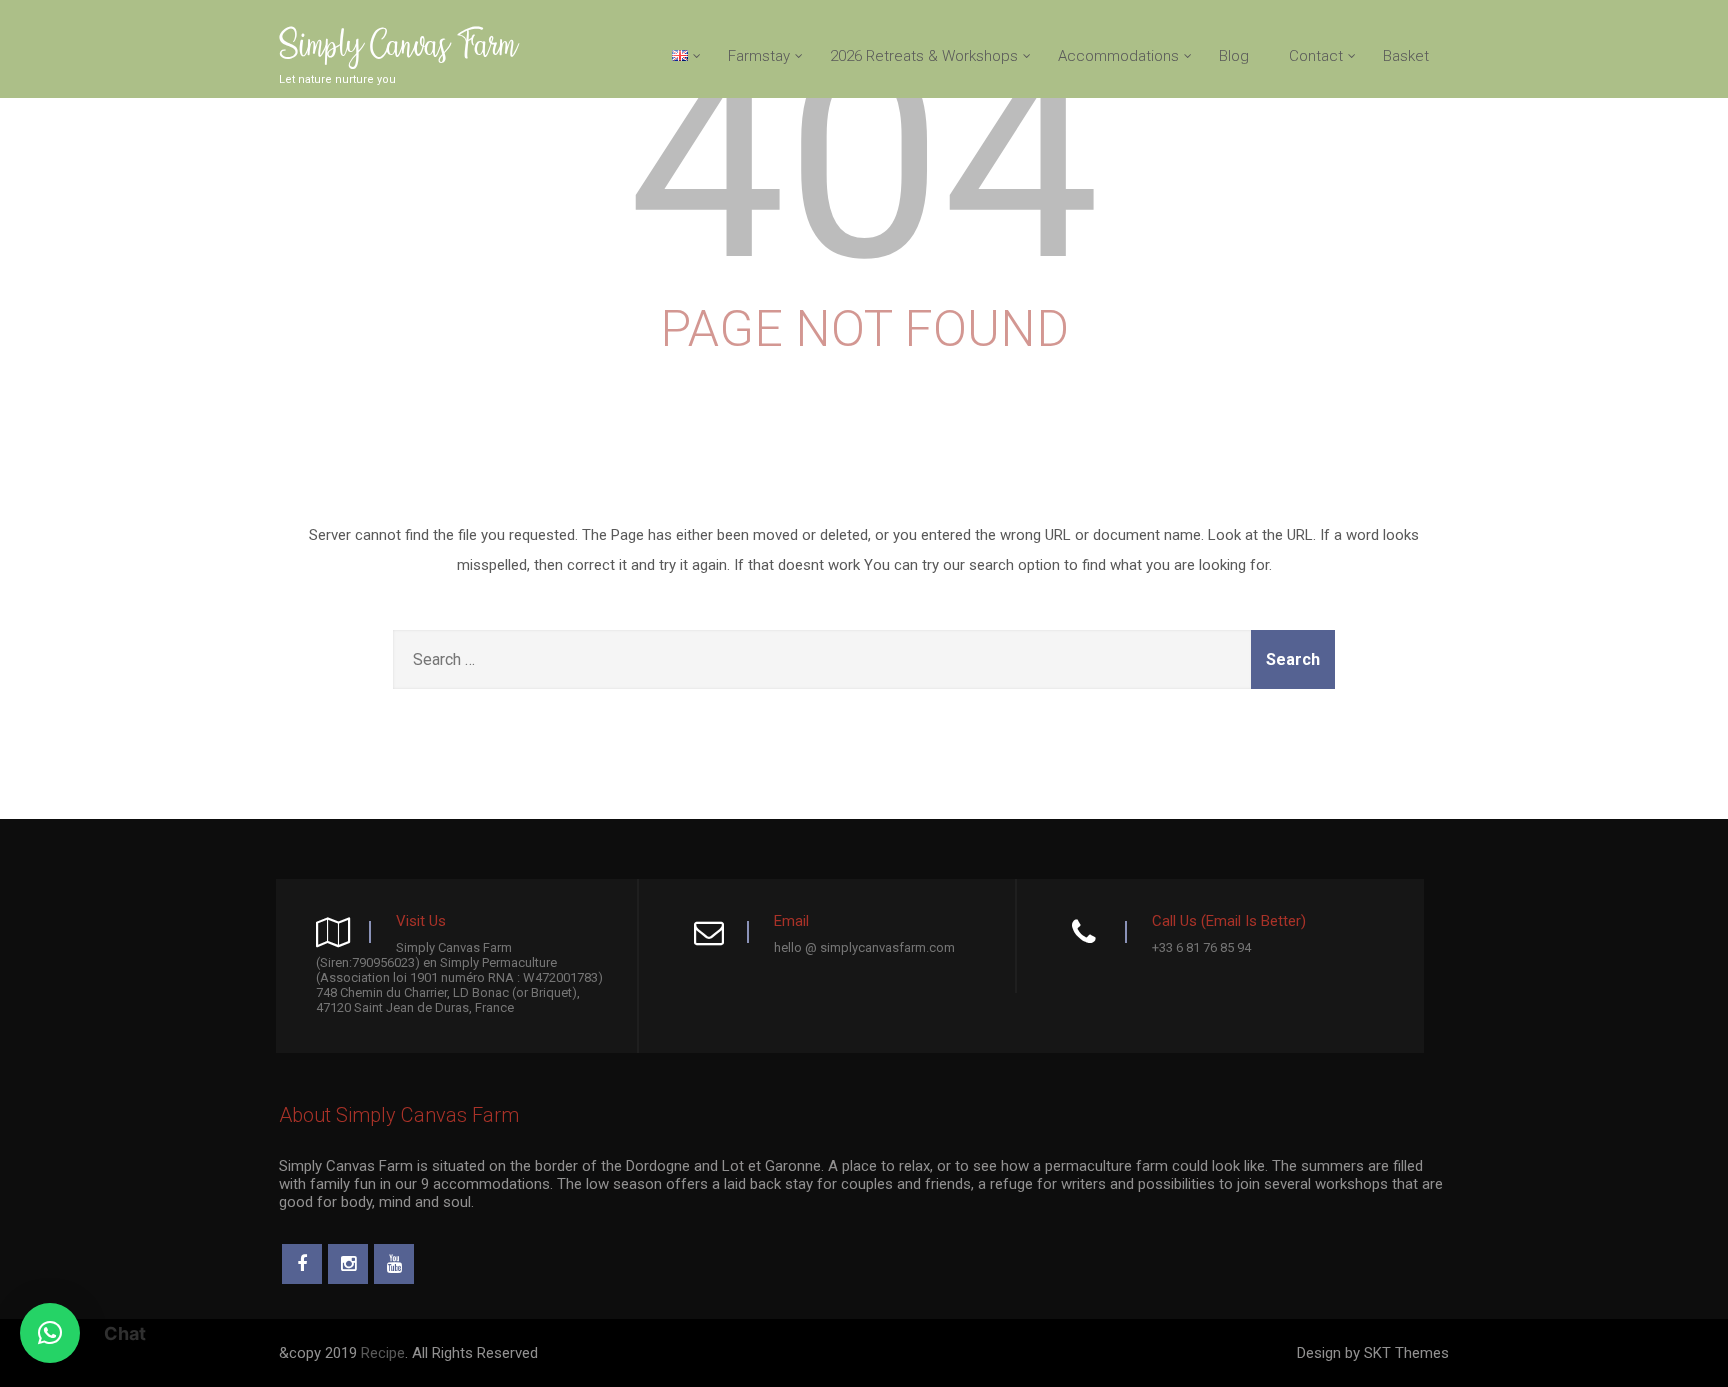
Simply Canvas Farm (397, 47)
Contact (1316, 56)
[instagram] (348, 1264)
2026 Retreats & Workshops (924, 56)
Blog (1234, 56)
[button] (50, 1333)
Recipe (383, 1353)
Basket (1406, 56)
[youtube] (394, 1264)
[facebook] (302, 1264)
